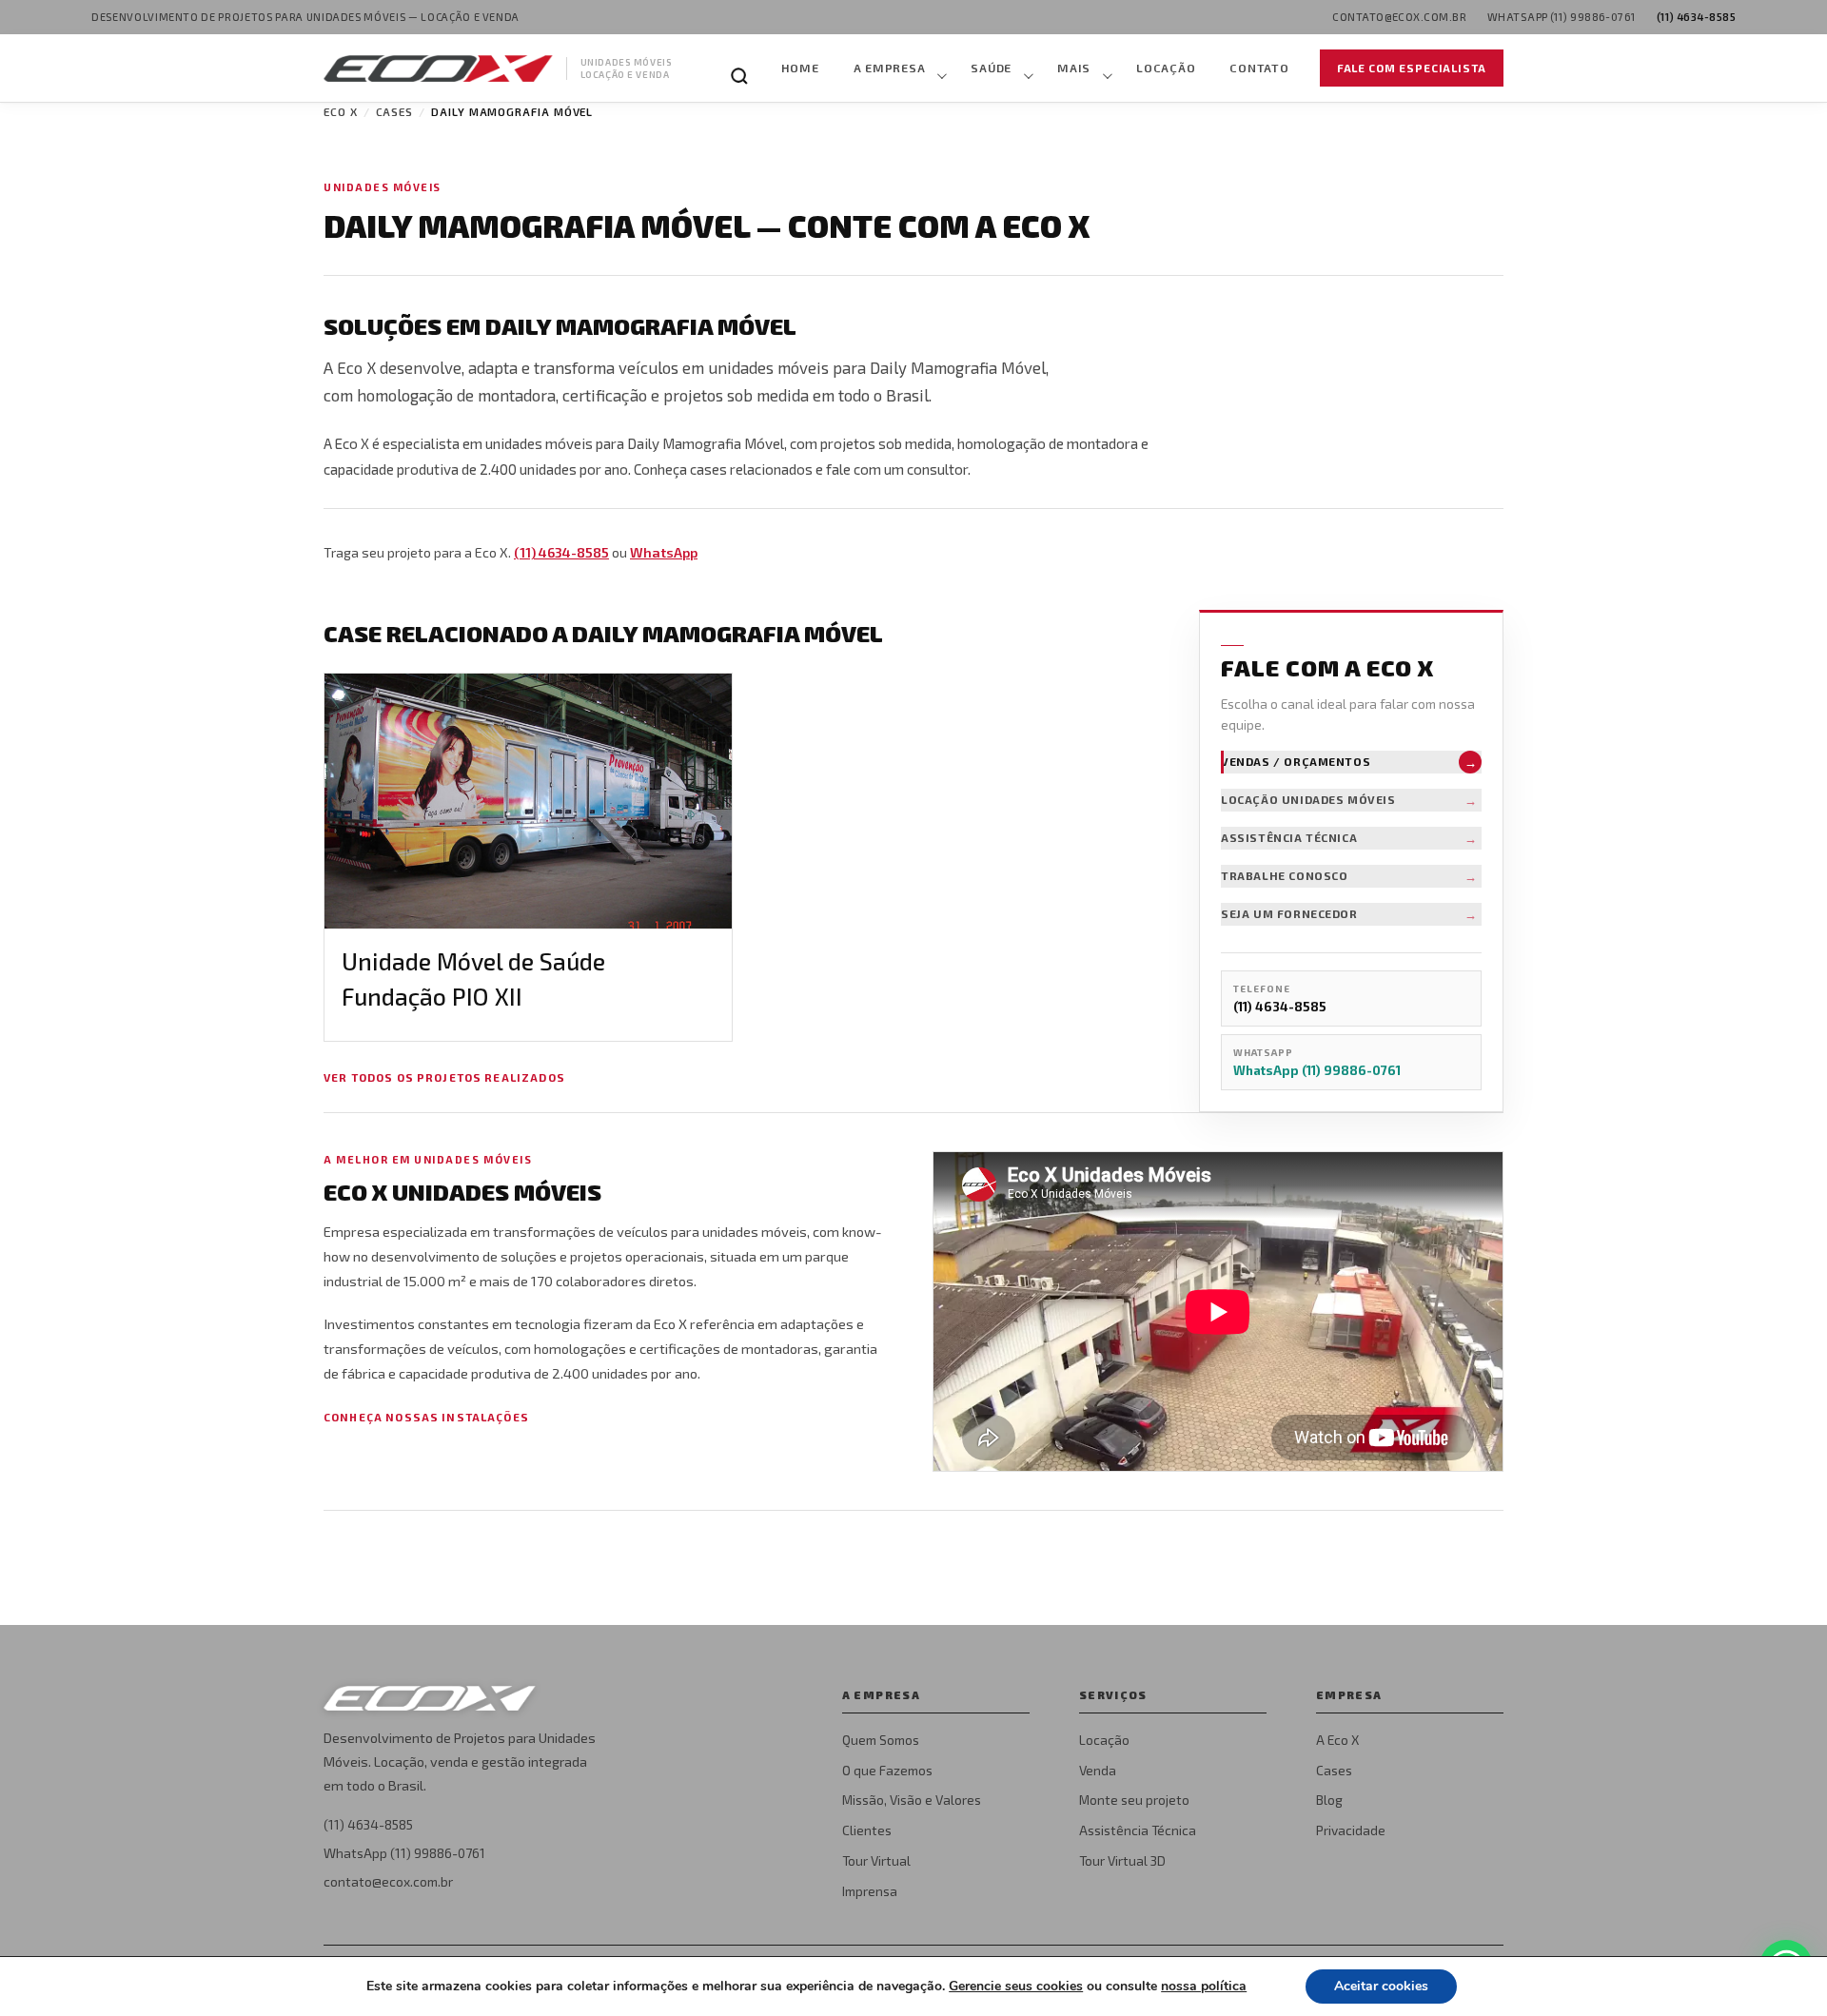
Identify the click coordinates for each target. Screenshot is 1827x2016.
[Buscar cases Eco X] (739, 76)
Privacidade (1351, 1830)
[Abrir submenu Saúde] (1027, 69)
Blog (1329, 1800)
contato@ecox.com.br (388, 1881)
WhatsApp (664, 552)
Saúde (991, 68)
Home (800, 68)
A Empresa (890, 68)
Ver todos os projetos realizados (444, 1077)
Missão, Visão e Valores (912, 1800)
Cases (395, 111)
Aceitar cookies (1381, 1986)
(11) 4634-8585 (561, 552)
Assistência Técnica (1138, 1830)
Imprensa (870, 1891)
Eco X (341, 111)
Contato (1259, 68)
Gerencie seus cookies (1016, 1987)
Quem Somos (881, 1740)
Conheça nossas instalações (426, 1417)
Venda (1098, 1770)
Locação (1166, 68)
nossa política (1204, 1986)
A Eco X (1337, 1740)
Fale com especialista (1412, 68)
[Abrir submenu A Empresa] (940, 69)
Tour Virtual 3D (1122, 1860)
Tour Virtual (876, 1860)
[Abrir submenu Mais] (1106, 69)
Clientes (867, 1830)
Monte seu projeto (1134, 1800)
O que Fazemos (887, 1770)
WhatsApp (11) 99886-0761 (404, 1853)
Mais (1074, 68)
